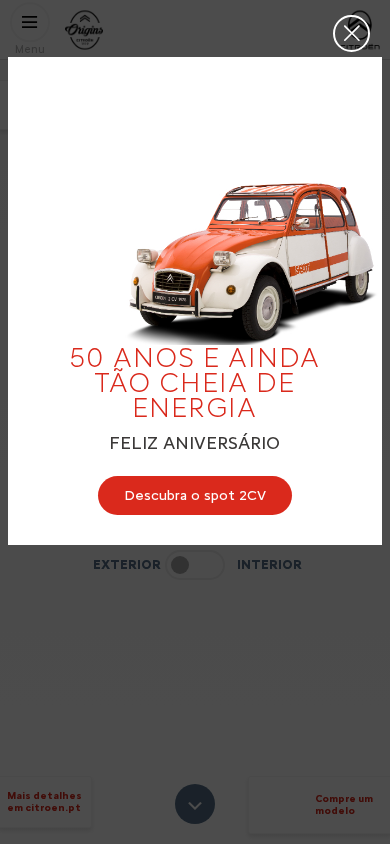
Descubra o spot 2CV (195, 495)
